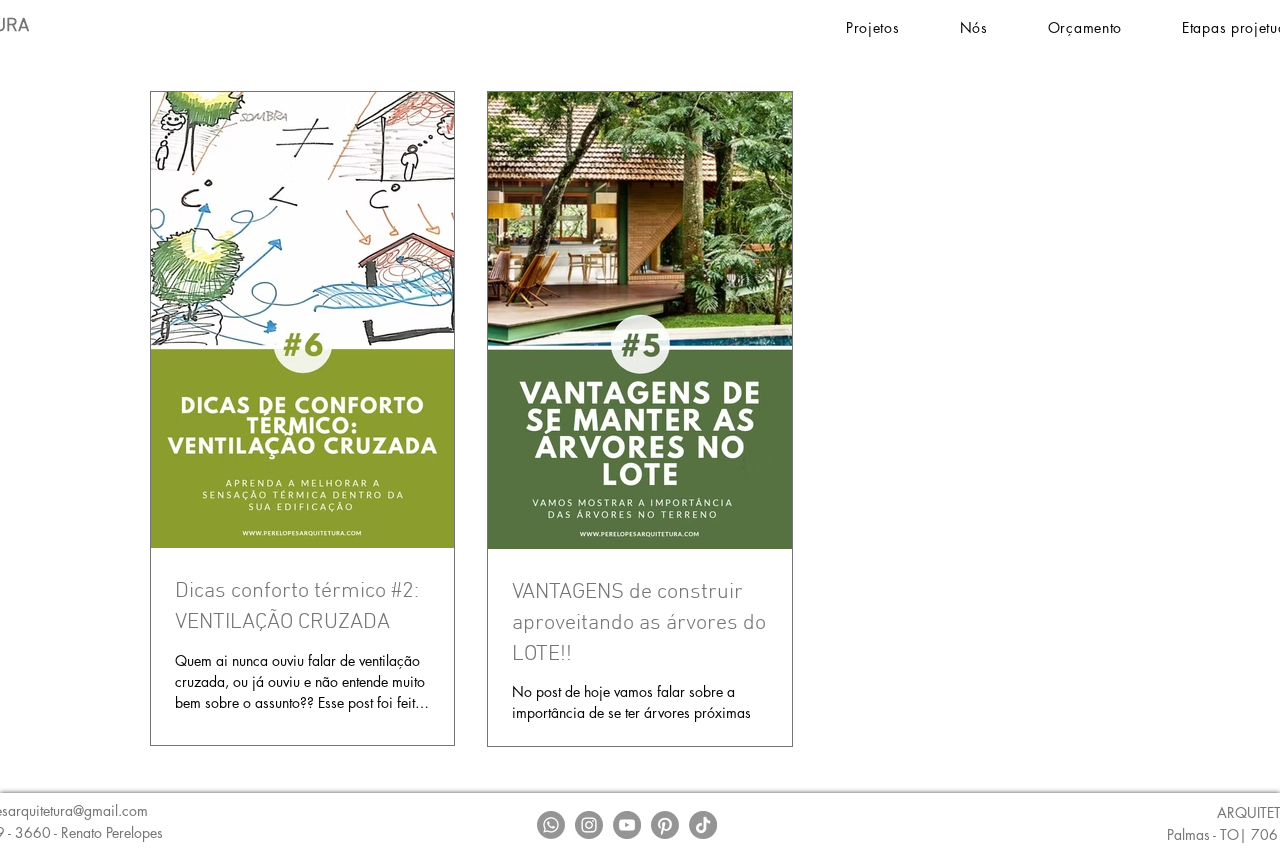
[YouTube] (627, 825)
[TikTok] (703, 825)
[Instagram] (589, 825)
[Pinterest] (665, 825)
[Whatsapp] (551, 825)
